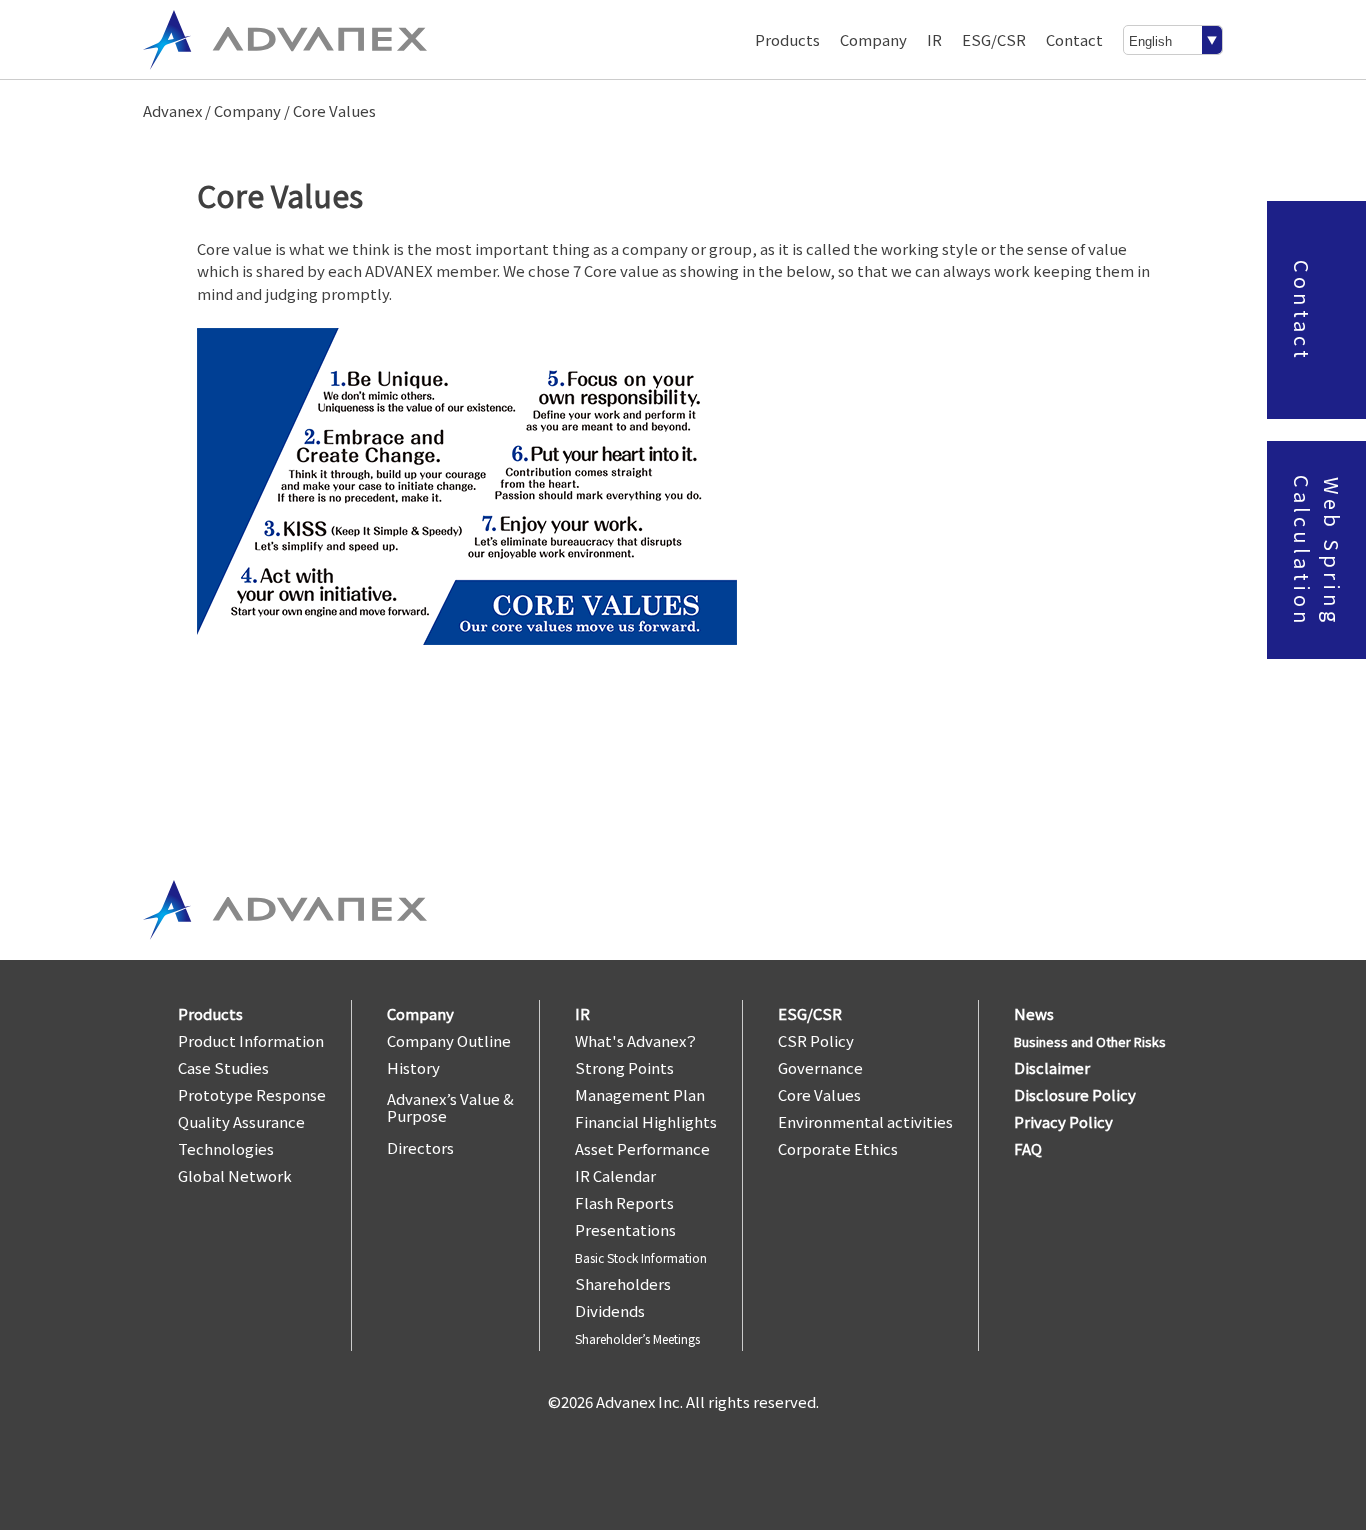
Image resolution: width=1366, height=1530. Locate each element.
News (1034, 1013)
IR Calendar (615, 1175)
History (413, 1067)
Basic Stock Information (641, 1257)
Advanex (172, 110)
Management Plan (640, 1094)
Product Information (251, 1040)
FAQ (1028, 1148)
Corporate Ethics (838, 1148)
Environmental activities (865, 1121)
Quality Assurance (241, 1121)
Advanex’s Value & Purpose (450, 1107)
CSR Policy (816, 1040)
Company (247, 110)
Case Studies (223, 1067)
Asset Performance (642, 1148)
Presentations (625, 1229)
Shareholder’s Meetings (637, 1338)
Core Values (819, 1094)
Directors (420, 1147)
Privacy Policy (1063, 1121)
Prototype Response (252, 1094)
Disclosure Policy (1075, 1094)
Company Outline (449, 1040)
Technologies (226, 1148)
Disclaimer (1052, 1067)
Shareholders (623, 1283)
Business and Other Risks (1090, 1041)
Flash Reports (624, 1202)
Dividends (610, 1310)
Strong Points (624, 1067)
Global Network (235, 1175)
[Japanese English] (1173, 40)
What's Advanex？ (636, 1040)
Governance (820, 1067)
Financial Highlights (646, 1121)
